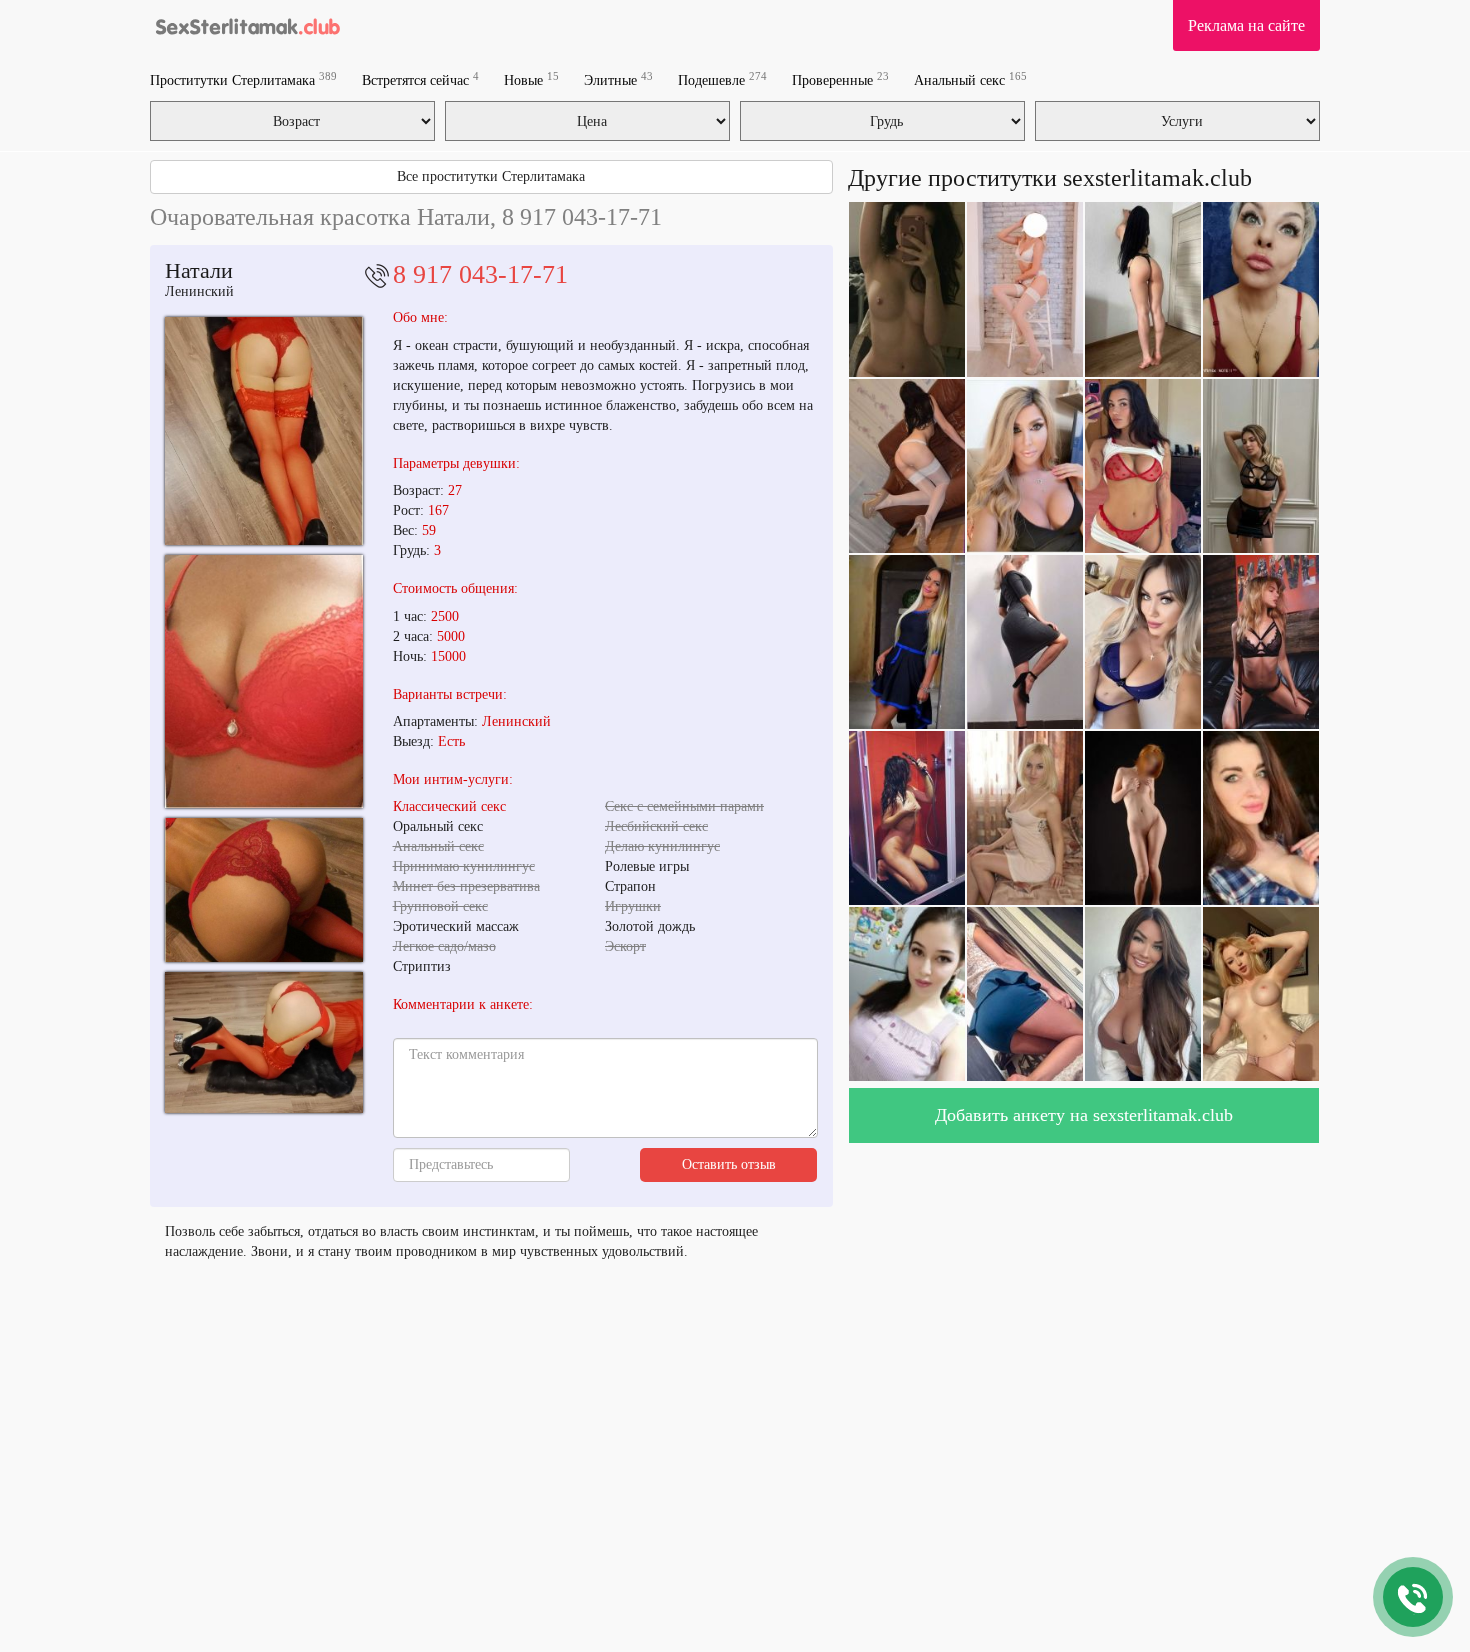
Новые (531, 79)
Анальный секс (970, 79)
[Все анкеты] (247, 25)
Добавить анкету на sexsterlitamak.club (1084, 1115)
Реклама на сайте (1246, 25)
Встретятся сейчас (420, 79)
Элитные (618, 79)
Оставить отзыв (729, 1164)
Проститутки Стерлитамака (243, 79)
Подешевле (722, 79)
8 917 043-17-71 (480, 274)
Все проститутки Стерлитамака (491, 176)
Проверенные (840, 79)
